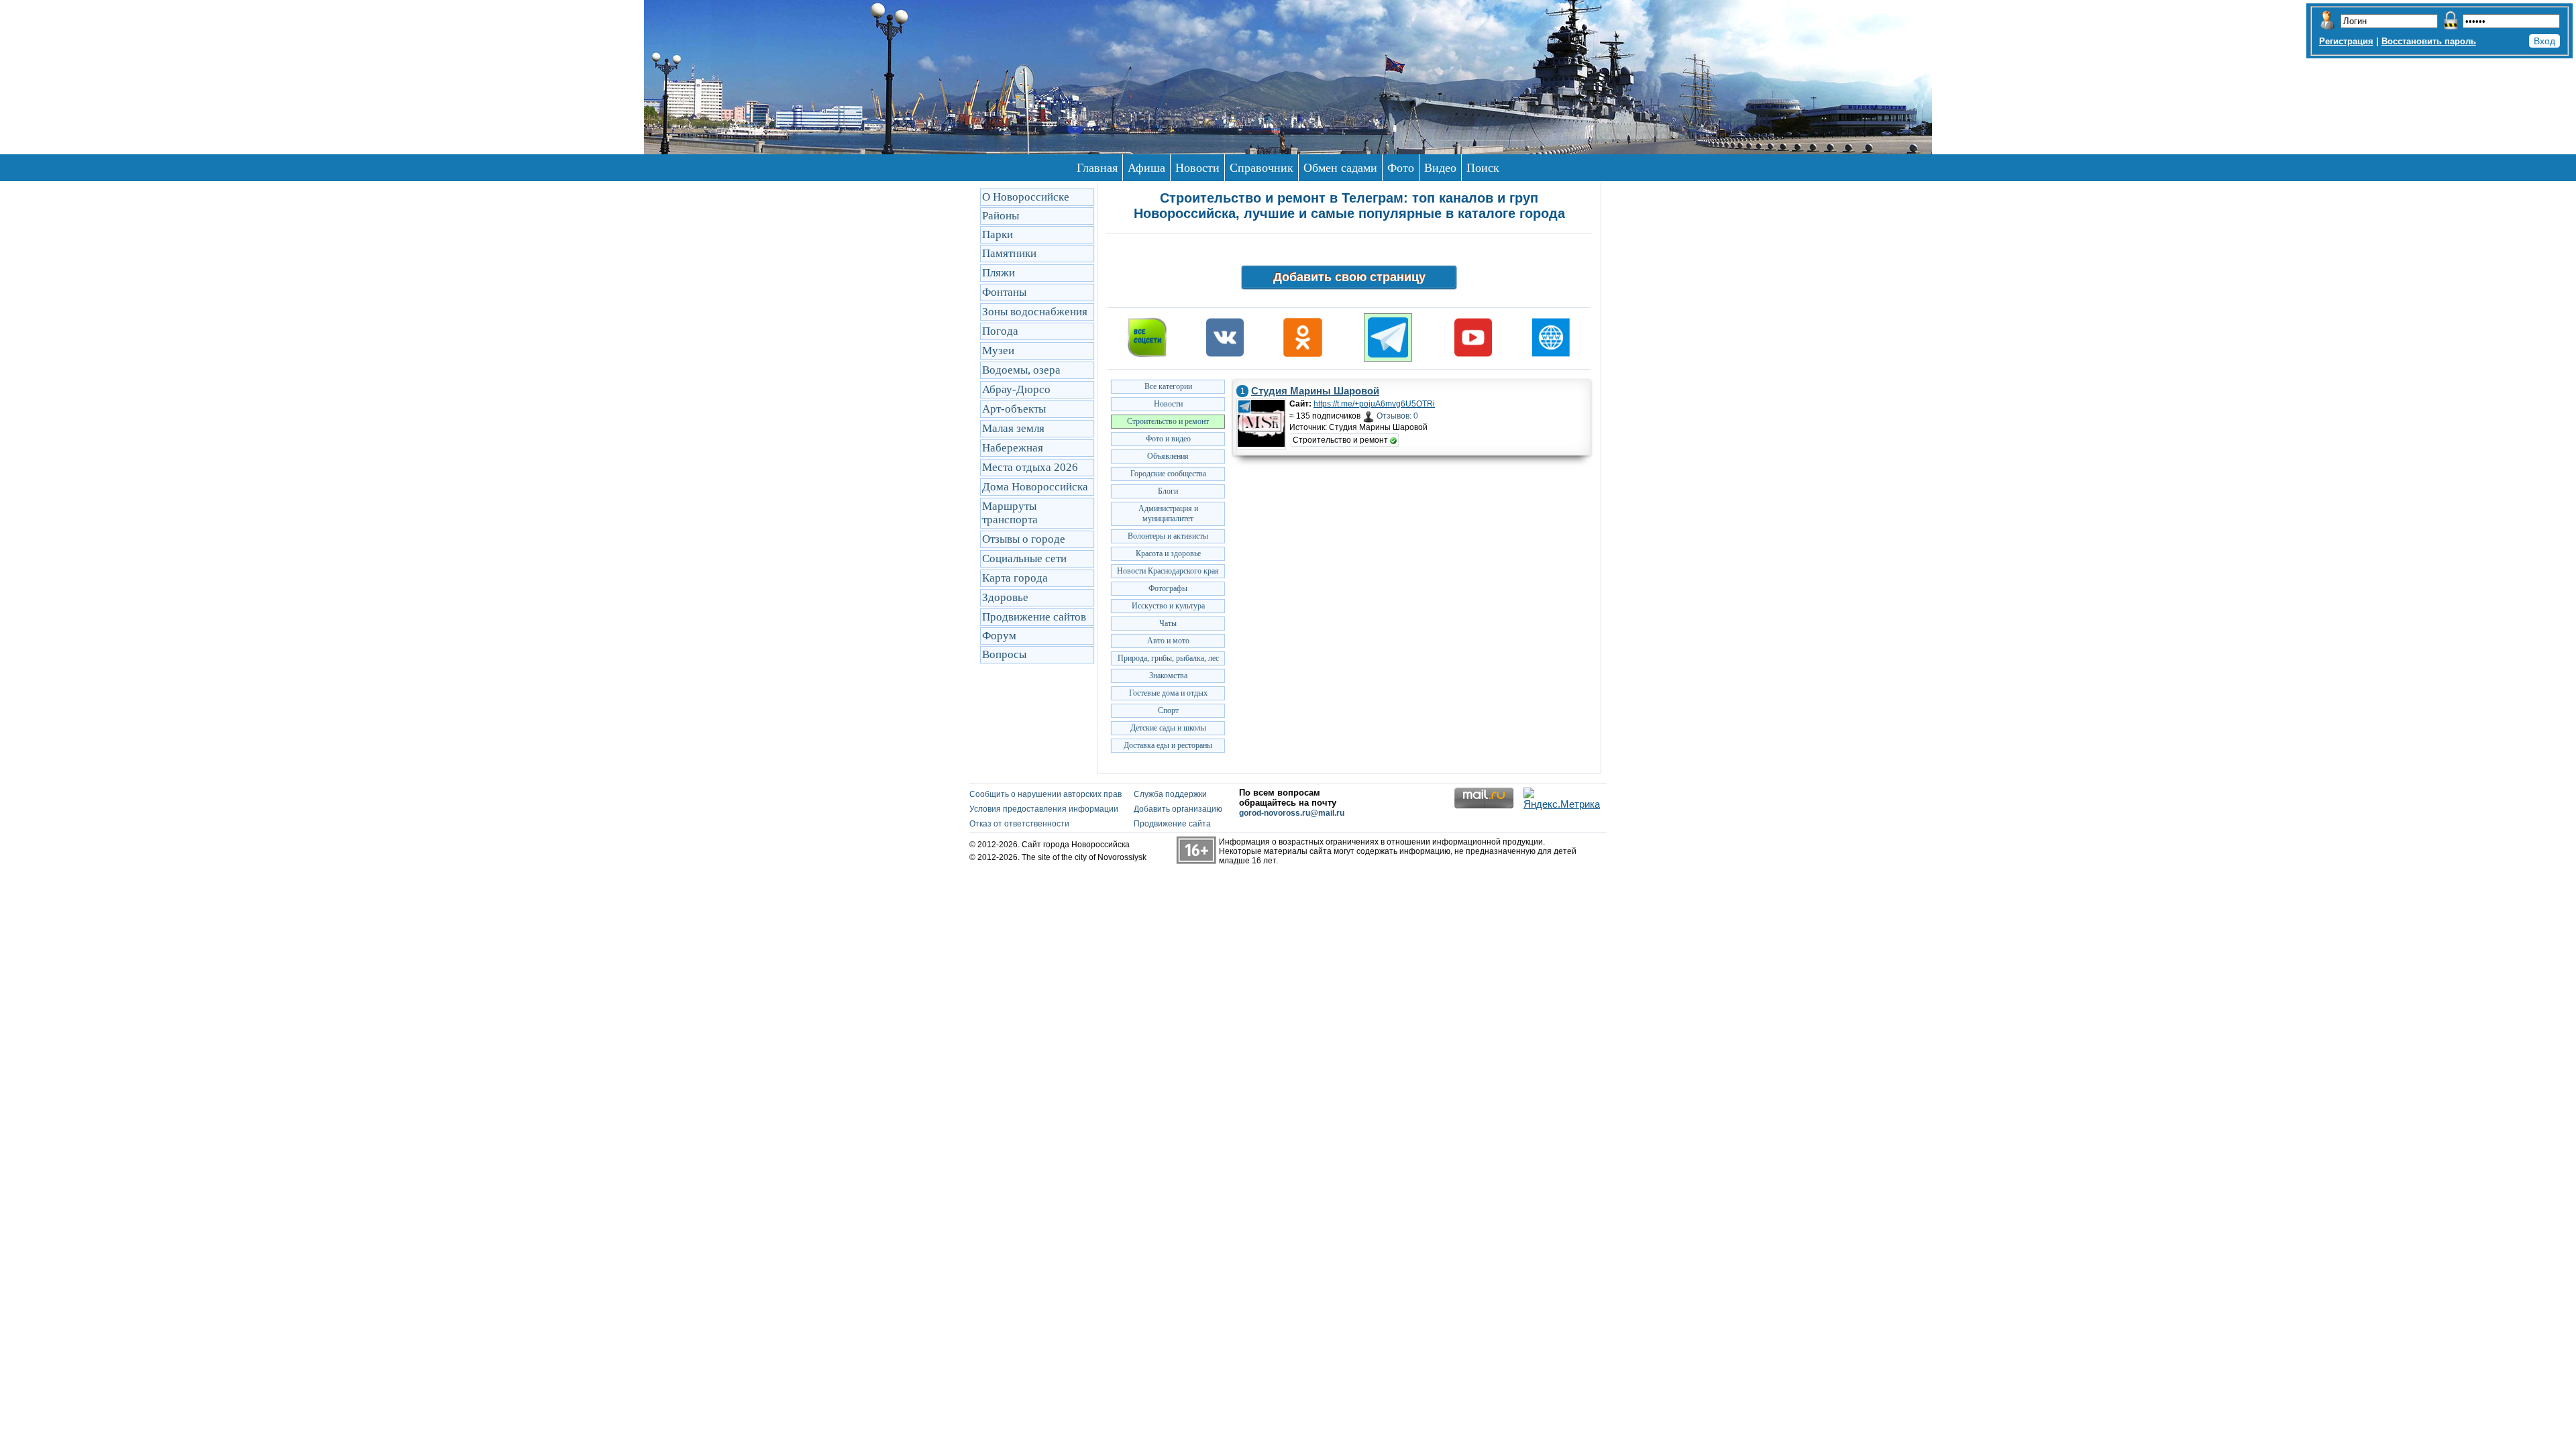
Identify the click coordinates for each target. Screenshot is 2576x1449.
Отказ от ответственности (1019, 824)
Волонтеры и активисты (1168, 536)
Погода (1000, 331)
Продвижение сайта (1172, 824)
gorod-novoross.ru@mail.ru (1292, 813)
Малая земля (1013, 428)
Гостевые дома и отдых (1168, 693)
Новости (1197, 168)
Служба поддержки (1170, 794)
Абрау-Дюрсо (1016, 389)
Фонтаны (1004, 292)
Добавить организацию (1178, 809)
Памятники (1009, 253)
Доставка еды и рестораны (1168, 745)
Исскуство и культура (1168, 606)
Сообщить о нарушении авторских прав (1045, 794)
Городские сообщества (1168, 474)
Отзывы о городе (1024, 539)
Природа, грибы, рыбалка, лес (1168, 658)
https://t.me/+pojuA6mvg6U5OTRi (1374, 404)
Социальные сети (1024, 558)
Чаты (1168, 623)
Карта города (1015, 578)
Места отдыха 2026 (1030, 467)
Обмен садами (1340, 168)
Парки (998, 234)
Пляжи (999, 273)
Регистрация (2346, 41)
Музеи (998, 351)
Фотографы (1168, 588)
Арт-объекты (1014, 409)
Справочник (1262, 168)
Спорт (1168, 710)
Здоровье (1005, 597)
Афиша (1146, 168)
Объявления (1168, 456)
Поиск (1483, 168)
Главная (1097, 168)
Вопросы (1004, 654)
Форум (999, 636)
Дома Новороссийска (1035, 487)
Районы (1001, 216)
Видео (1440, 168)
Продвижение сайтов (1034, 617)
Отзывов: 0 (1397, 416)
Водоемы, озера (1021, 370)
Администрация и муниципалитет (1168, 514)
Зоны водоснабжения (1035, 312)
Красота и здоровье (1168, 553)
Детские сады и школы (1168, 728)
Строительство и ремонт (1168, 421)
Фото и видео (1168, 439)
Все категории (1168, 386)
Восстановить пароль (2429, 41)
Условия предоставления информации (1044, 809)
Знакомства (1168, 676)
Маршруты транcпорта (1010, 513)
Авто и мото (1168, 641)
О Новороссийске (1026, 197)
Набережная (1013, 448)
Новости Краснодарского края (1168, 571)
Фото (1401, 168)
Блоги (1168, 491)
